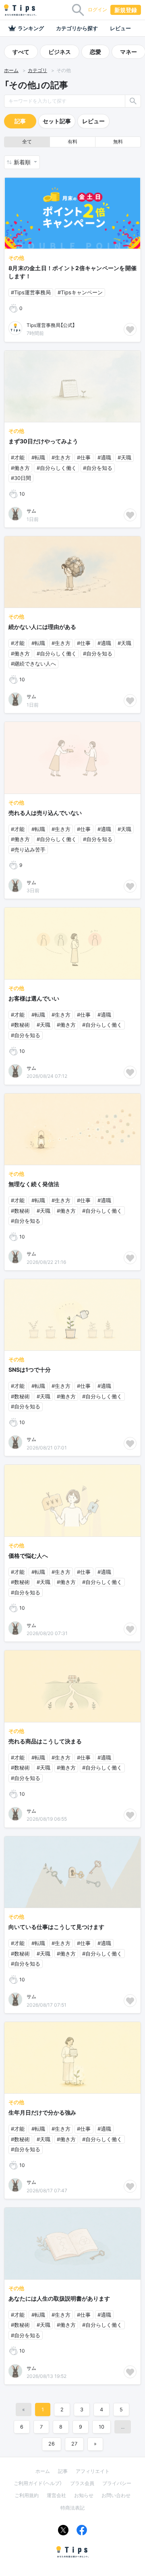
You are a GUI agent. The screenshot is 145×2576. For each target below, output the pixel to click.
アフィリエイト (93, 2471)
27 (74, 2444)
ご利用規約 (27, 2495)
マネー (128, 52)
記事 (20, 121)
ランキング (31, 28)
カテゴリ (37, 70)
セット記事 (57, 121)
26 (52, 2444)
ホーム (11, 70)
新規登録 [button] (126, 10)
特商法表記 (72, 2508)
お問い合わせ (116, 2495)
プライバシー (117, 2483)
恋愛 (95, 52)
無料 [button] (118, 142)
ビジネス (60, 52)
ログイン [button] (97, 9)
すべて (21, 52)
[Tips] (20, 10)
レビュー (120, 28)
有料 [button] (72, 142)
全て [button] (27, 142)
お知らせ (84, 2495)
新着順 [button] (23, 162)
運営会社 (56, 2495)
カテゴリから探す (77, 28)
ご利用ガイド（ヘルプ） (38, 2483)
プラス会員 (82, 2483)
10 (101, 2427)
